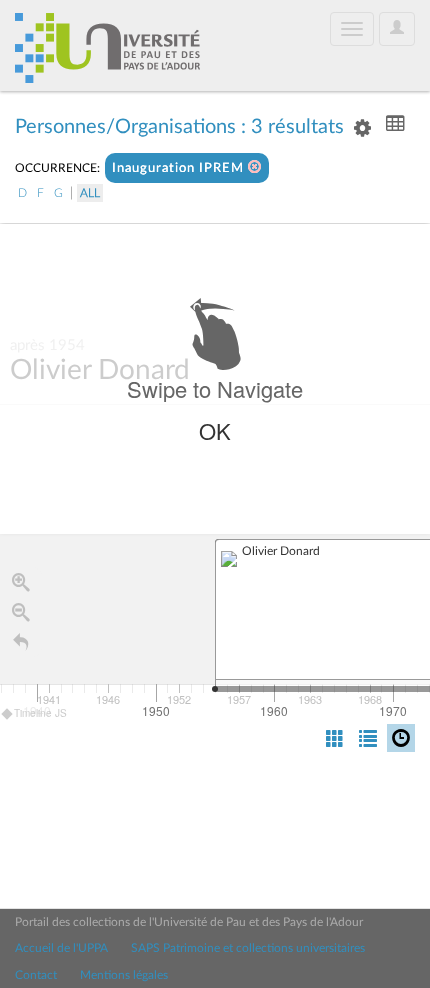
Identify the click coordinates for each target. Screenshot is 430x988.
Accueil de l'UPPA (61, 948)
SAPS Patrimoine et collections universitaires (248, 948)
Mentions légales (124, 975)
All (90, 193)
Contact (36, 975)
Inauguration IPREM (180, 168)
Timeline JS (40, 713)
